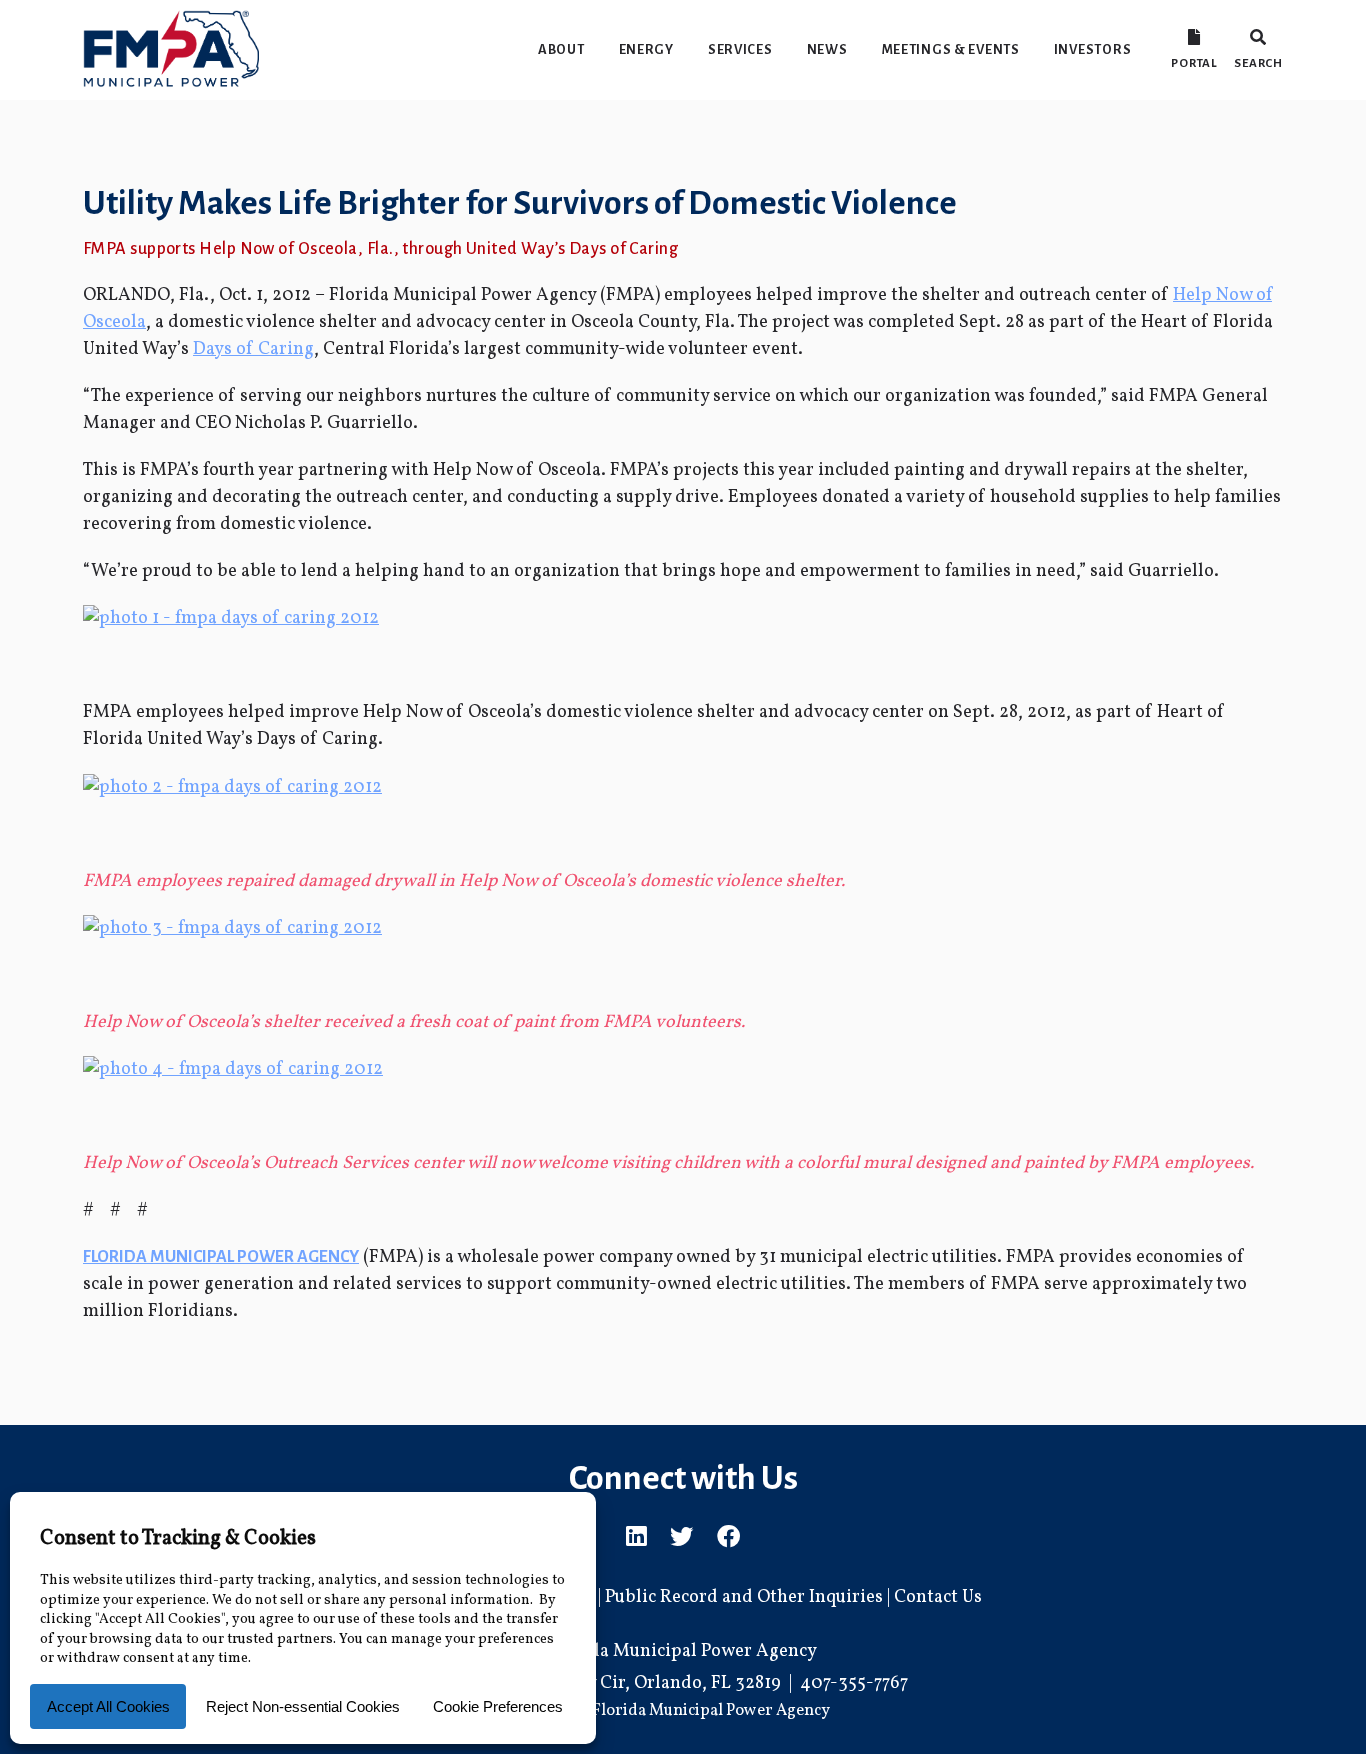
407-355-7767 (854, 1683)
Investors (1092, 49)
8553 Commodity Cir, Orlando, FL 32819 (619, 1683)
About (561, 49)
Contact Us (938, 1597)
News (827, 49)
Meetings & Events (951, 49)
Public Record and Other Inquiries (744, 1597)
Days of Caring (253, 349)
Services (740, 49)
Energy (646, 49)
